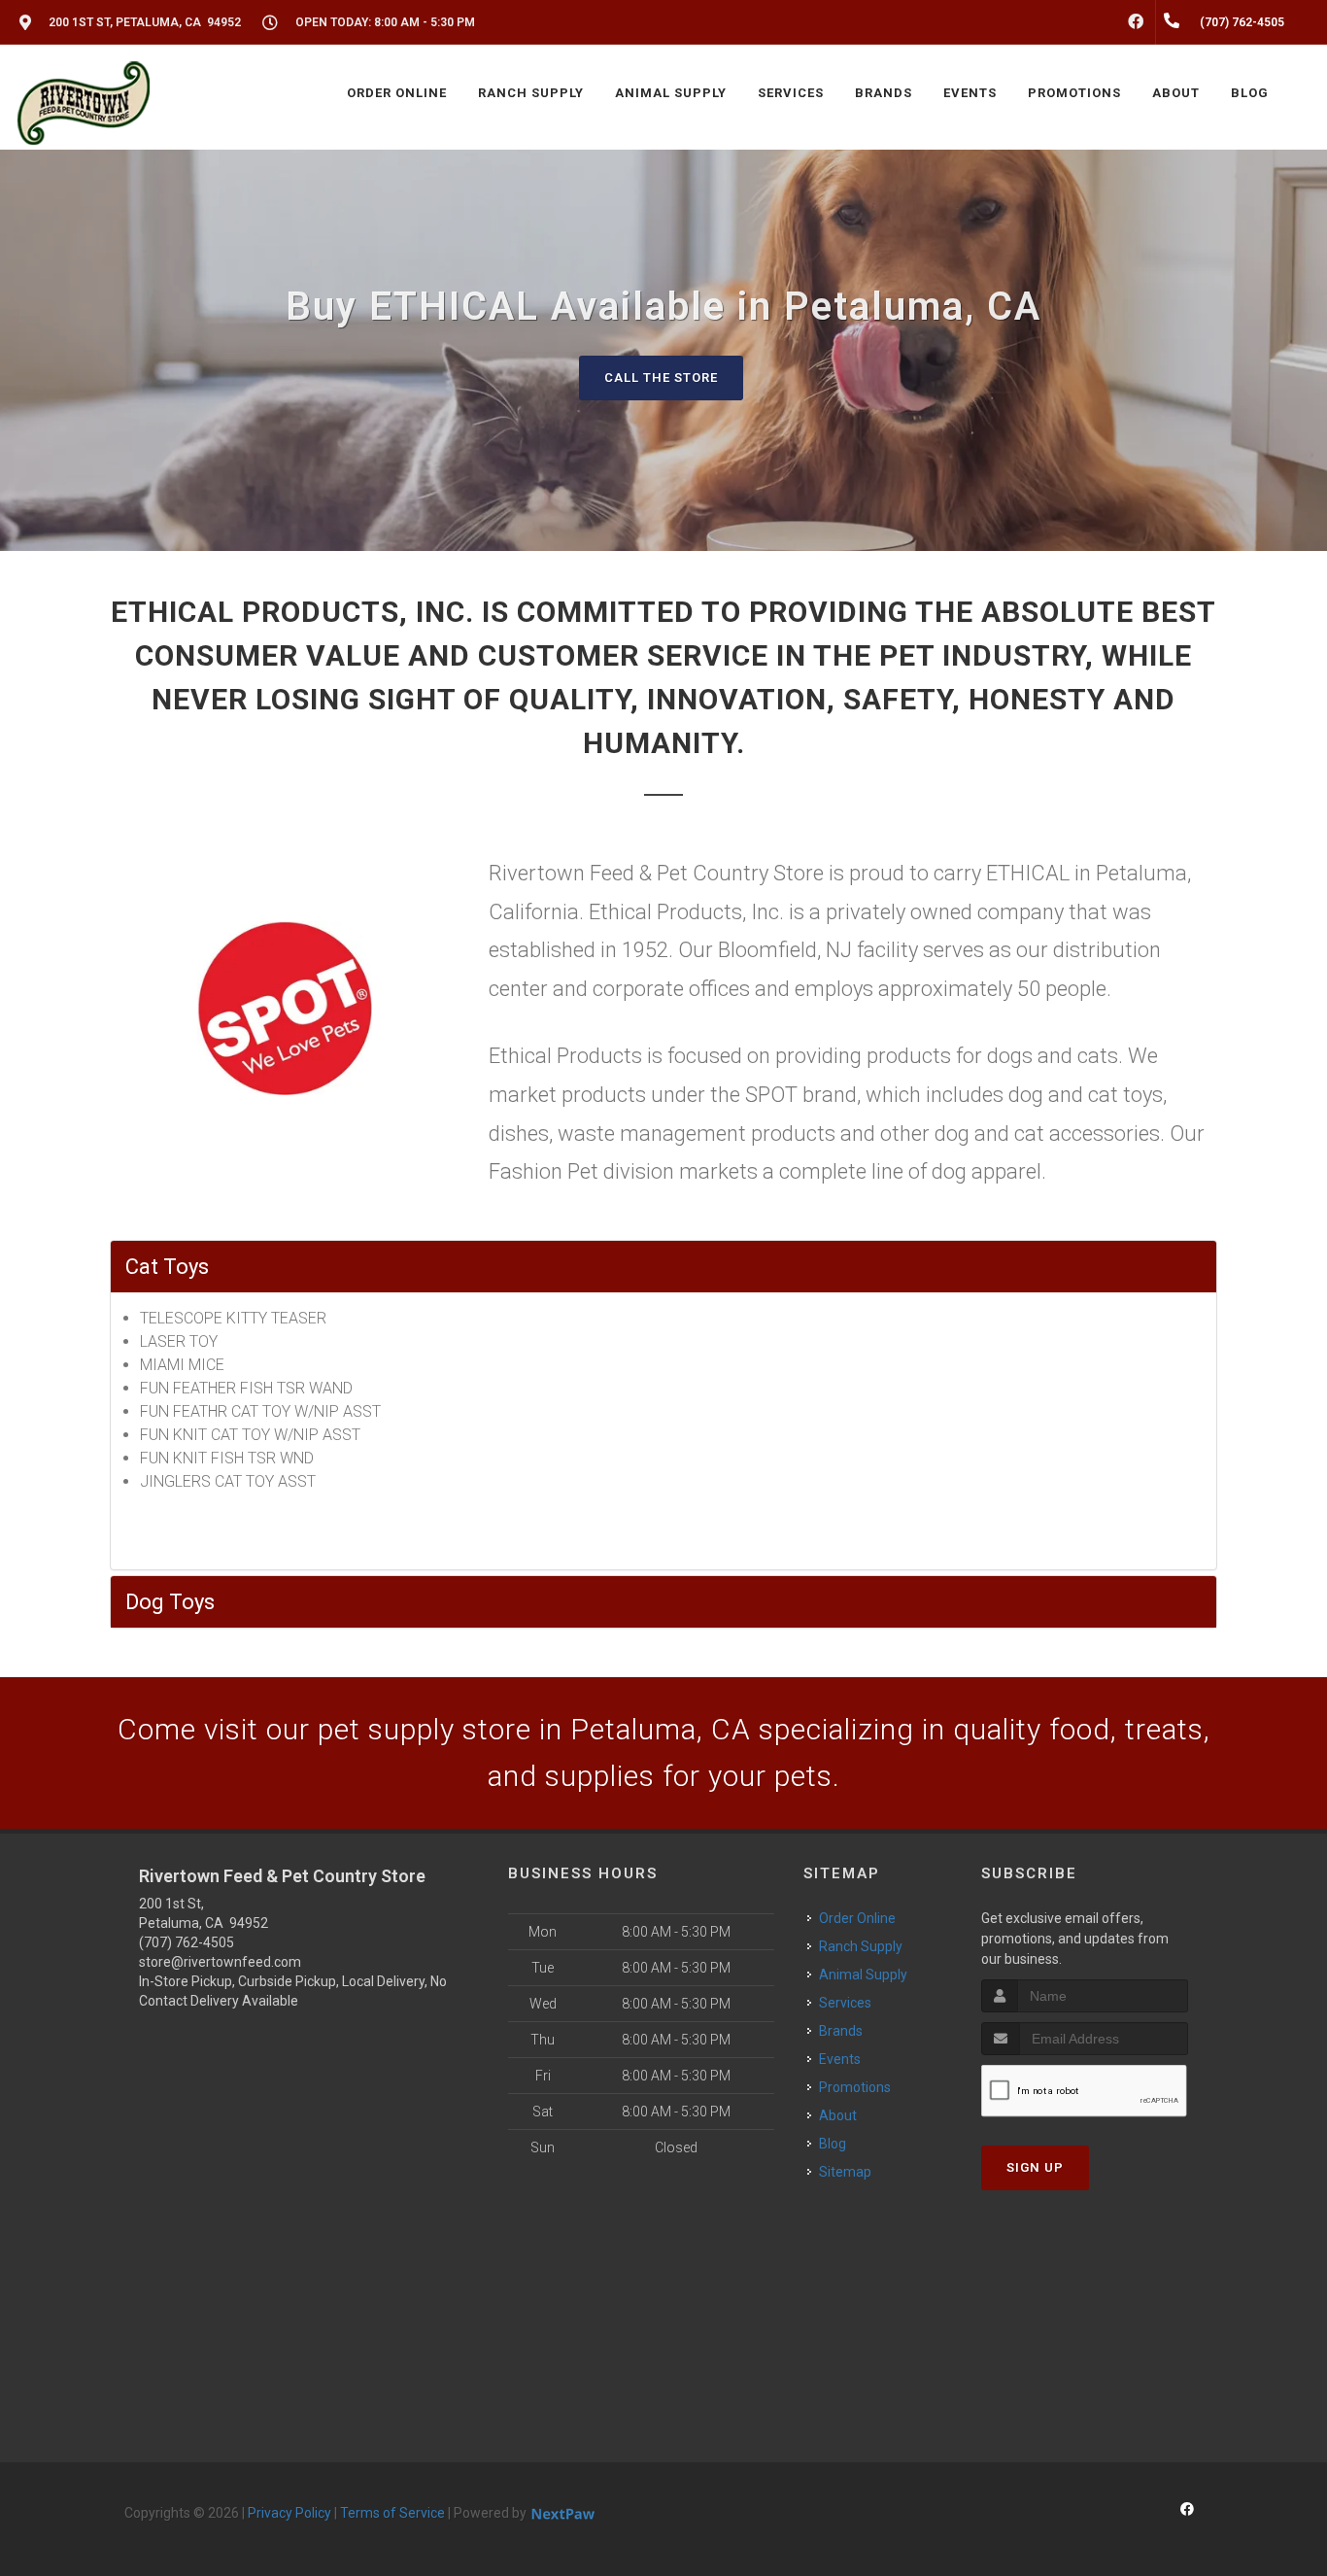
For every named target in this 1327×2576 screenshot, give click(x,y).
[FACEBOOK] (1136, 22)
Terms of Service (392, 2513)
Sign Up (1035, 2167)
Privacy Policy (289, 2513)
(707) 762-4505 (187, 1942)
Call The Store (661, 378)
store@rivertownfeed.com (220, 1962)
